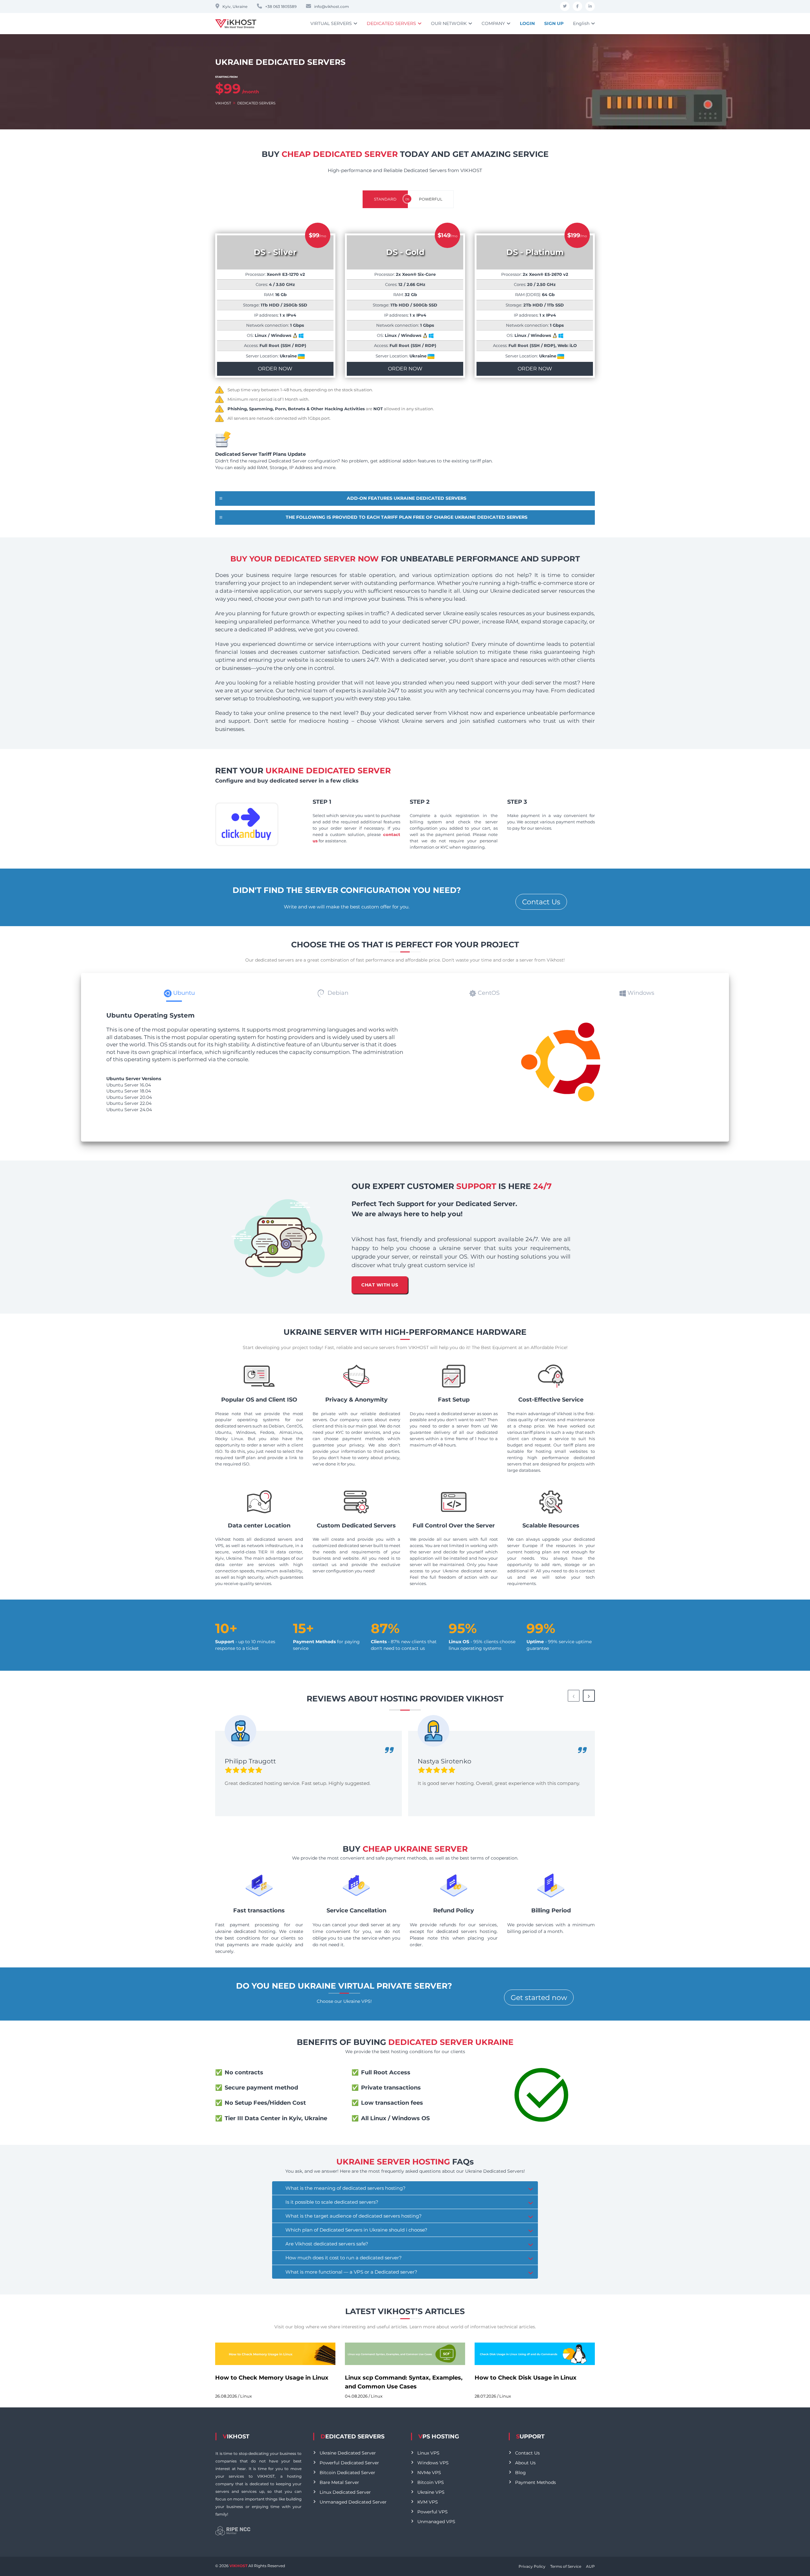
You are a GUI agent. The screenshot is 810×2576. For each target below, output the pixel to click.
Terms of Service (566, 2566)
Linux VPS (428, 2453)
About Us (525, 2463)
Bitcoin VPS (431, 2482)
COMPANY (493, 23)
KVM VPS (428, 2502)
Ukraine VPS (431, 2492)
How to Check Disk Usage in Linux (526, 2378)
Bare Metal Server (339, 2482)
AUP (590, 2566)
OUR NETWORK (449, 23)
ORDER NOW (275, 369)
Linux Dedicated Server (345, 2492)
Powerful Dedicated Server (349, 2463)
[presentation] (574, 1696)
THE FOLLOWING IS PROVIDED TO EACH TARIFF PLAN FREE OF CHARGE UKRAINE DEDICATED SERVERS (407, 517)
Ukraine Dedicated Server (348, 2453)
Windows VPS (433, 2463)
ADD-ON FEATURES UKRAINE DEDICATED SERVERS (407, 498)
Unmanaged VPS (436, 2522)
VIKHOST (223, 103)
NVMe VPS (429, 2473)
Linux (246, 2396)
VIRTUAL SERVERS (331, 23)
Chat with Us (379, 1285)
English (581, 23)
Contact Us (541, 902)
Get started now (539, 1998)
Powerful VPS (433, 2512)
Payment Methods (536, 2482)
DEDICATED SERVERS (391, 23)
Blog (520, 2473)
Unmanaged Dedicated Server (353, 2502)
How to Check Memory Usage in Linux (272, 2378)
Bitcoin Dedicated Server (347, 2473)
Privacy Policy (532, 2566)
